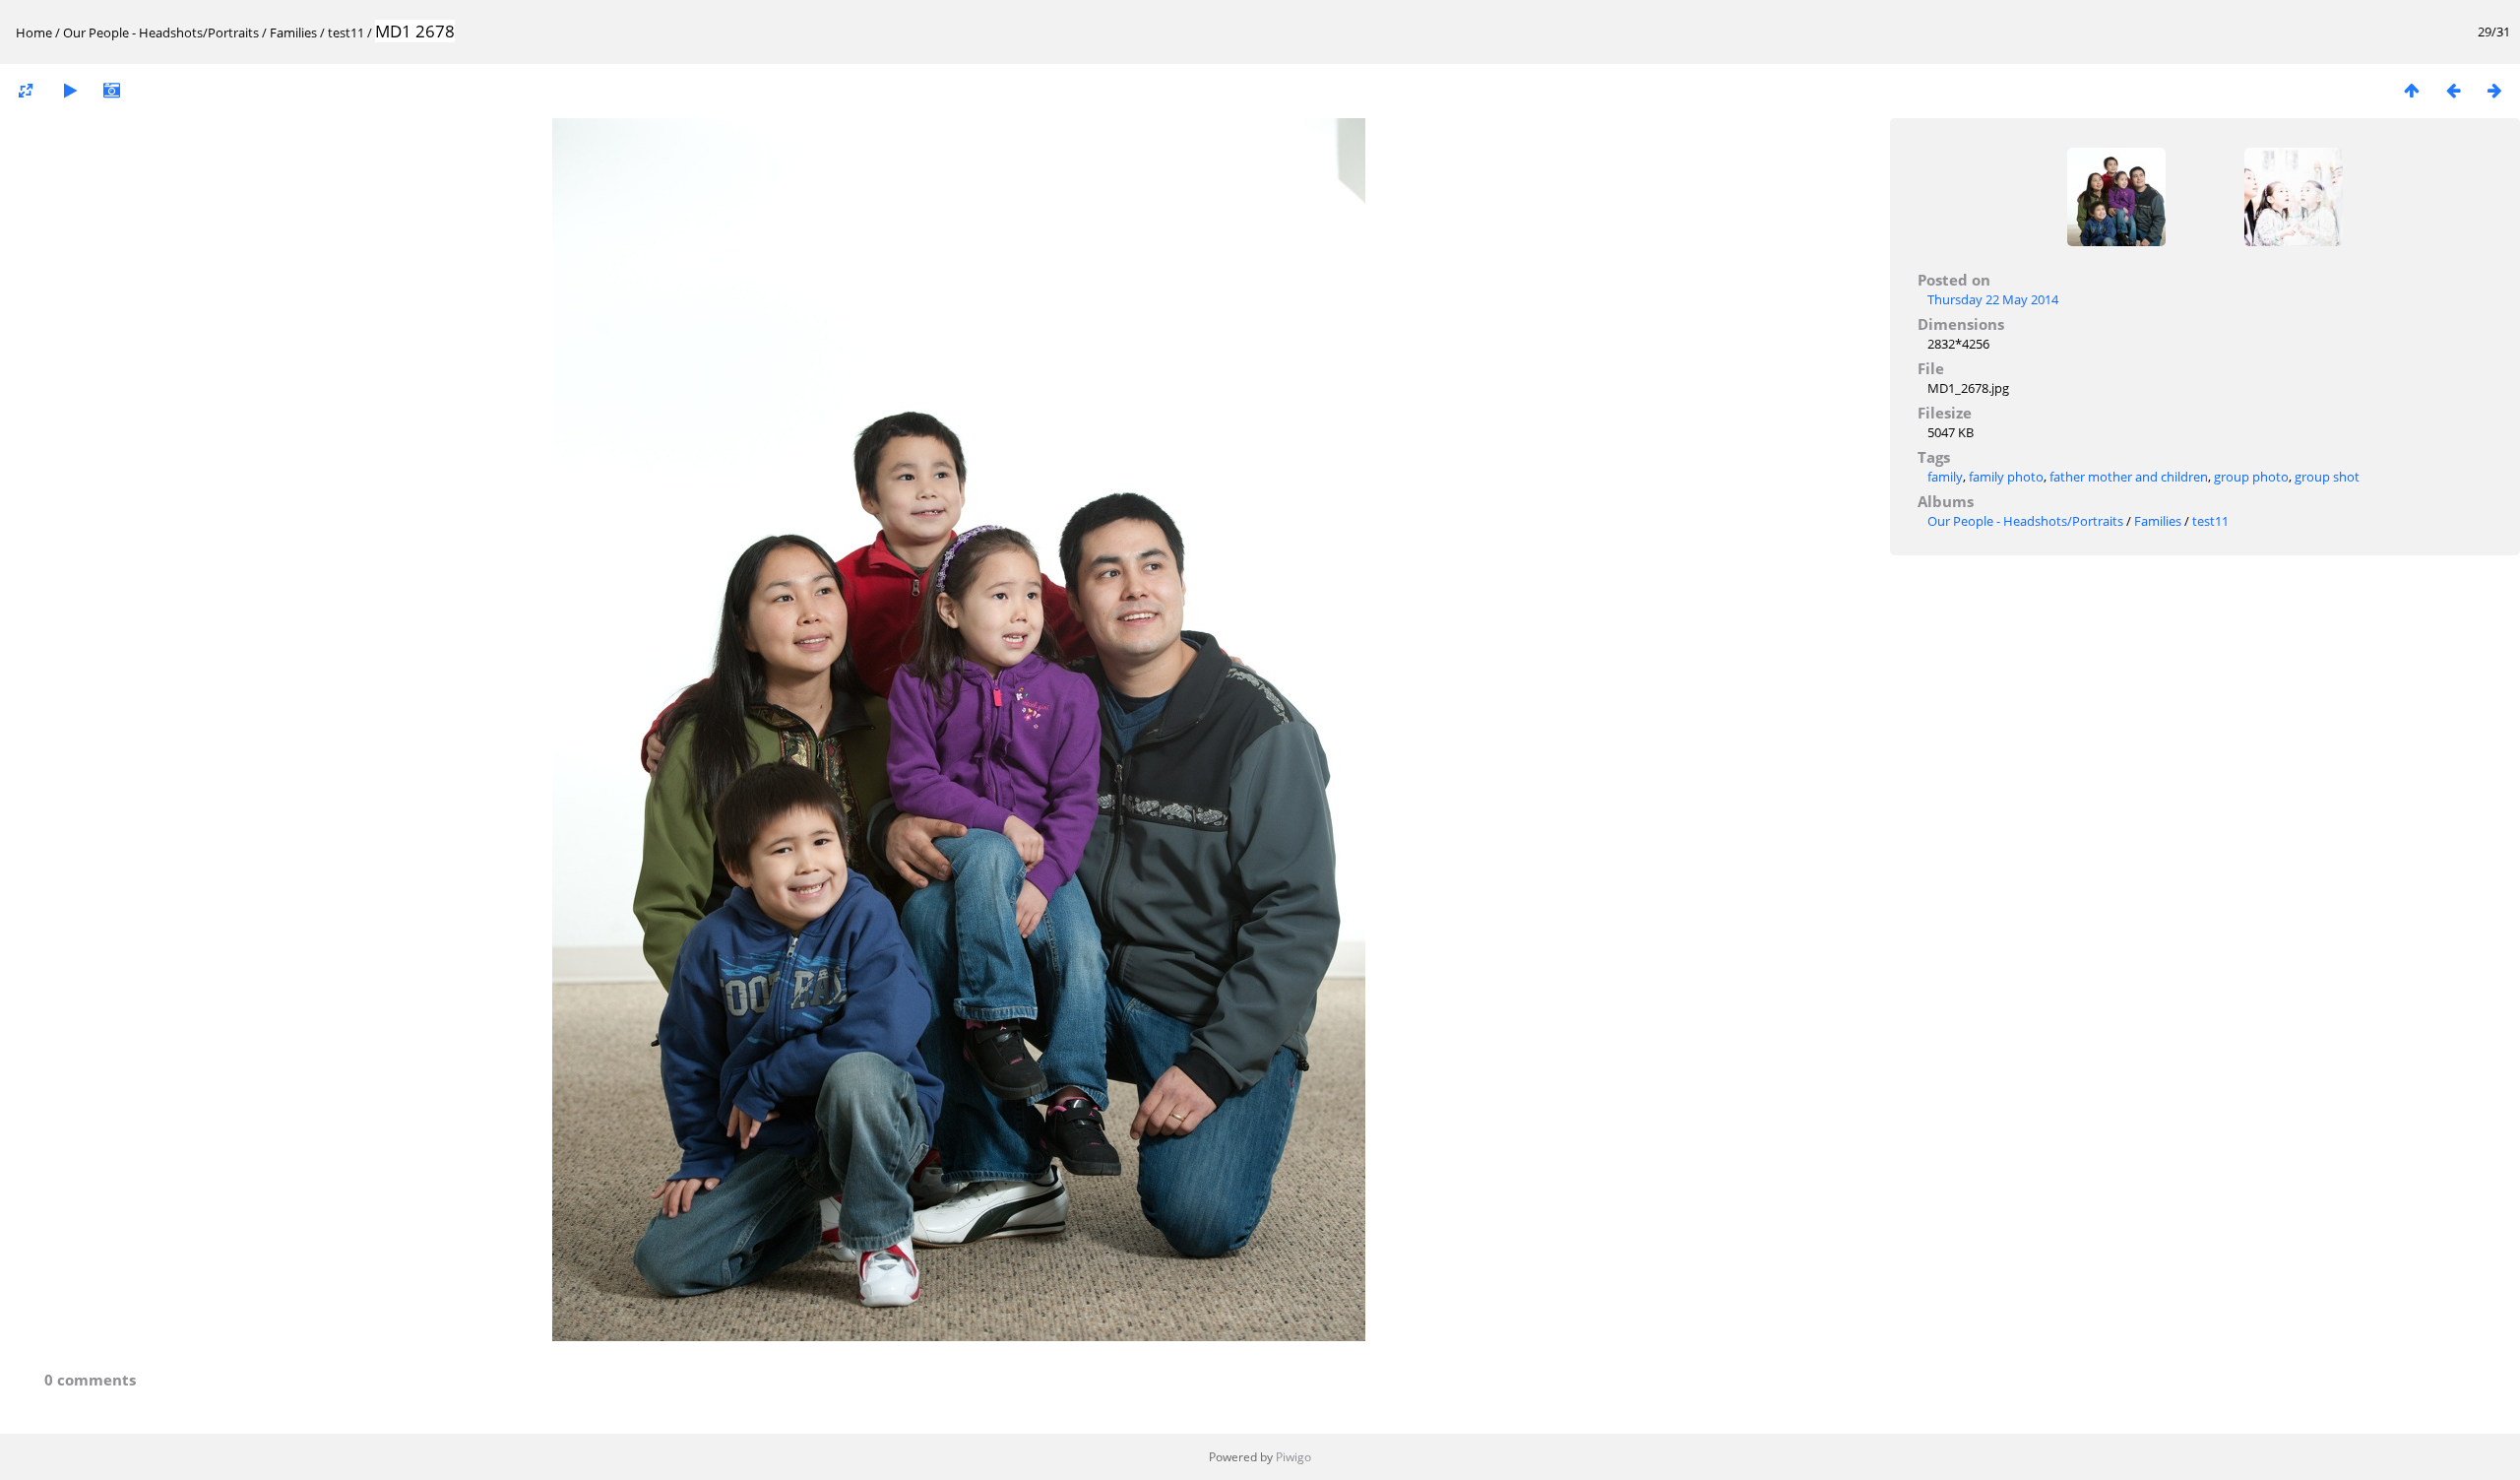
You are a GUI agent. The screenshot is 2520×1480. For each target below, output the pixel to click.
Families (293, 32)
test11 (346, 32)
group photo (2251, 477)
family (1945, 477)
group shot (2327, 477)
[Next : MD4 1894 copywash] (2494, 90)
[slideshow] (70, 90)
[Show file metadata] (111, 90)
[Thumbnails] (2412, 90)
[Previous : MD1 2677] (2453, 90)
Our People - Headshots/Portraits (161, 32)
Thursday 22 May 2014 (1993, 299)
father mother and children (2129, 477)
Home (34, 32)
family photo (2006, 477)
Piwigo (1293, 1457)
